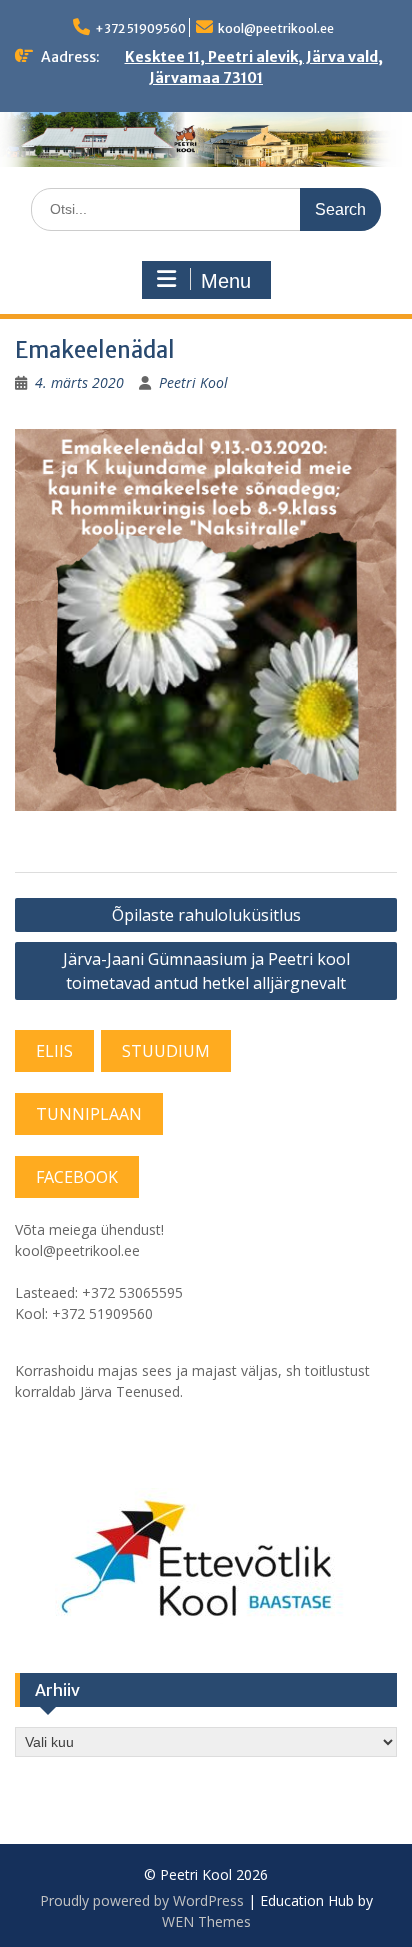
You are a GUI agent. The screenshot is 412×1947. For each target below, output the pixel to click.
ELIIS (54, 1051)
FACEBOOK (77, 1177)
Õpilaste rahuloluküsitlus (206, 915)
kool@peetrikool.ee (276, 28)
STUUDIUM (166, 1051)
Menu (226, 281)
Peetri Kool (193, 382)
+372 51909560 (140, 28)
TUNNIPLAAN (89, 1114)
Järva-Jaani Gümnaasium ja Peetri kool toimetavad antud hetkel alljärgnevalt (206, 971)
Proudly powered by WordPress (142, 1900)
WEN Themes (206, 1921)
